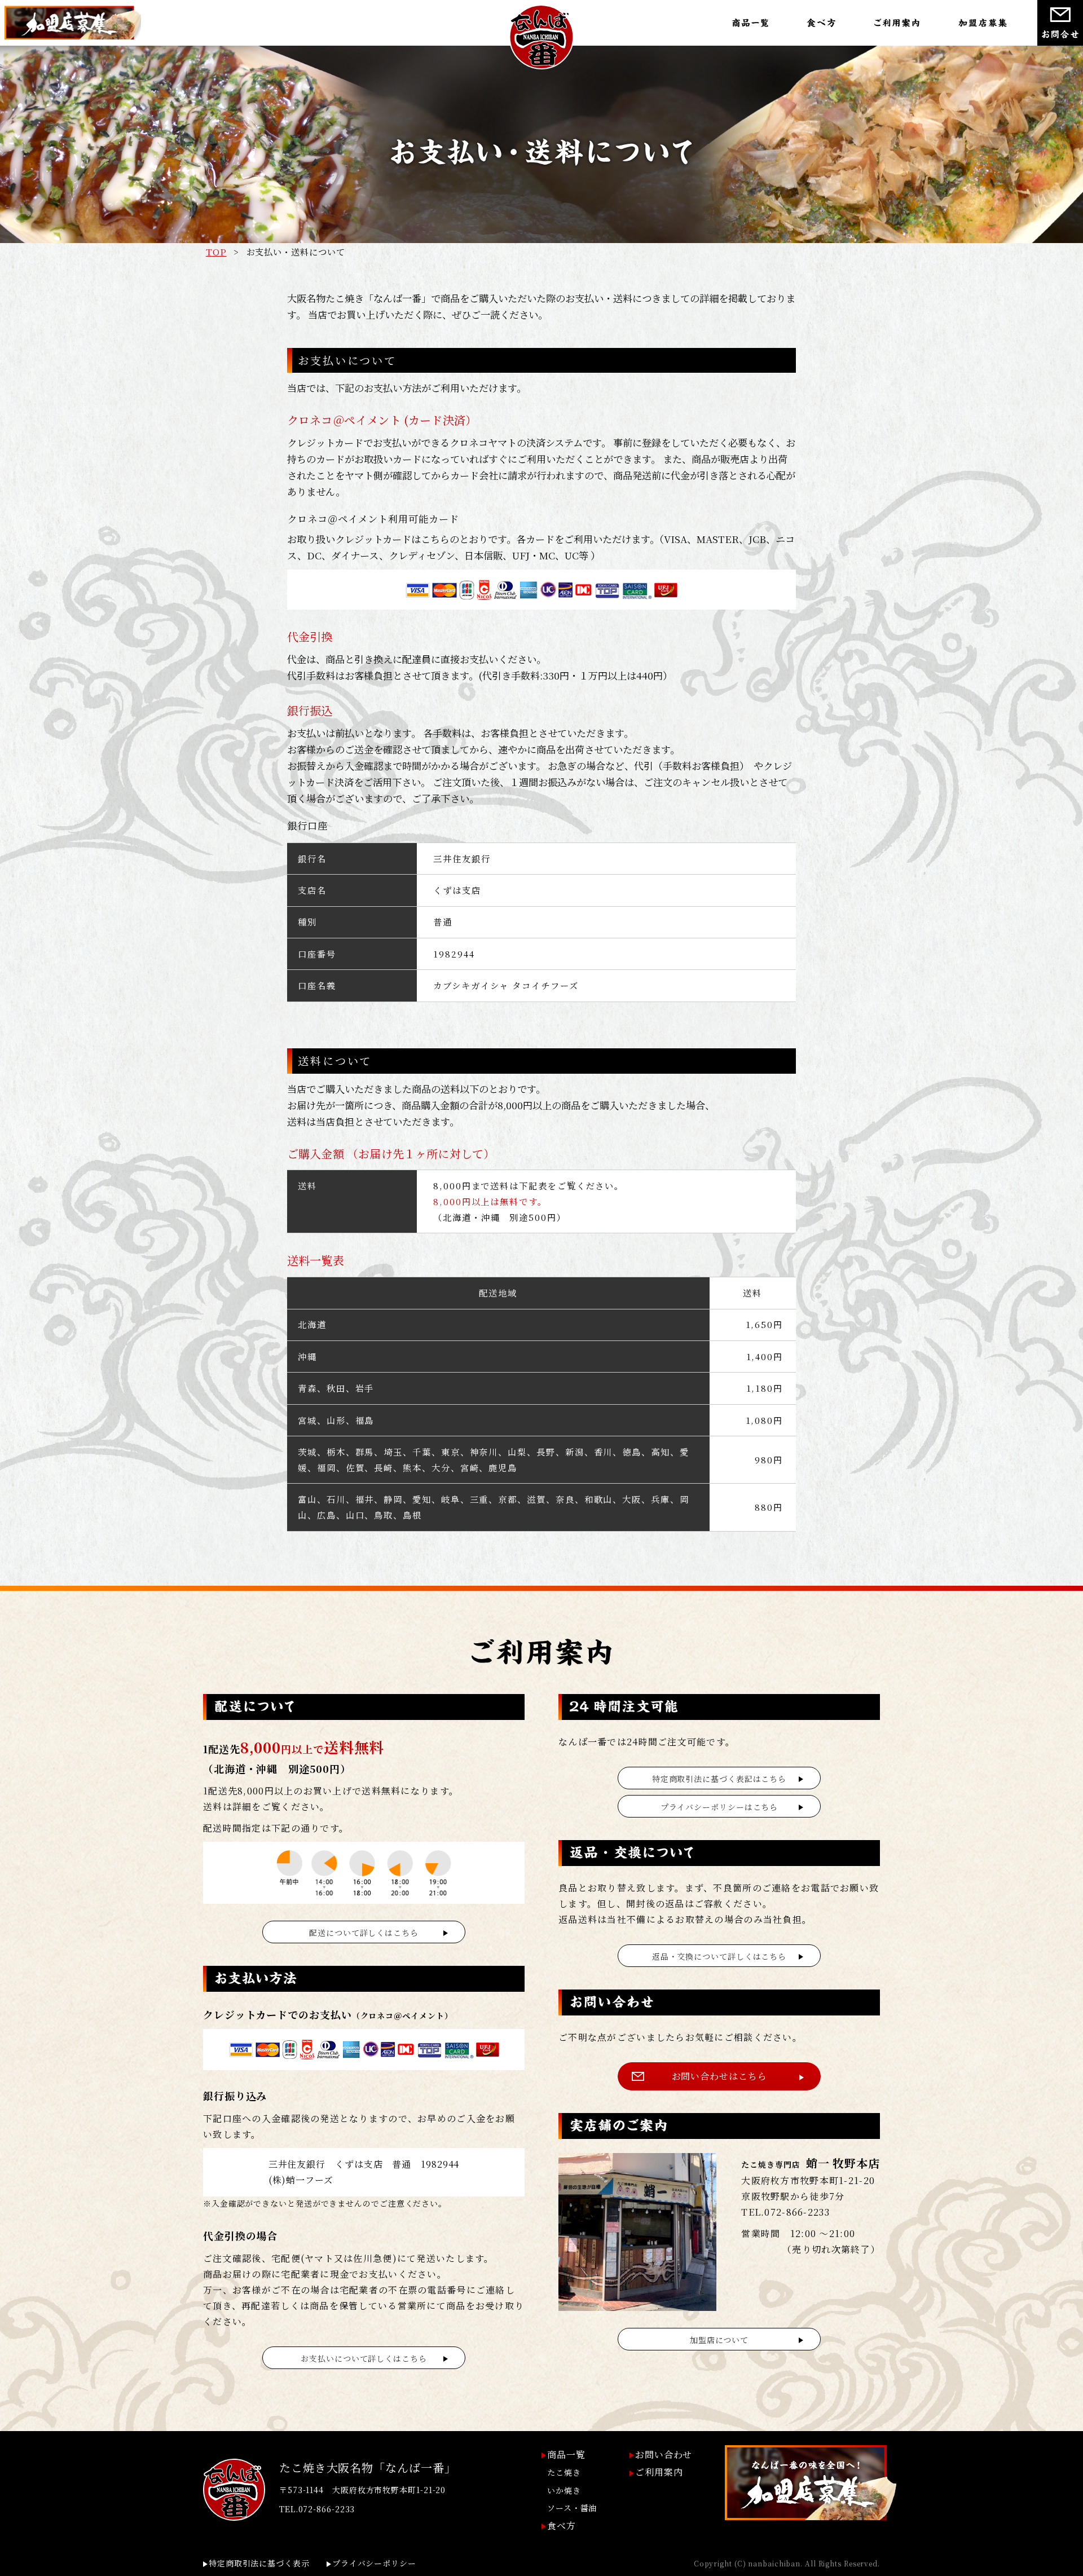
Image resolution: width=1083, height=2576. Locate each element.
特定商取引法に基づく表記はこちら (719, 1779)
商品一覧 (566, 2454)
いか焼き (564, 2490)
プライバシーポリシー (374, 2563)
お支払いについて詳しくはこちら (364, 2358)
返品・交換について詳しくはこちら (719, 1956)
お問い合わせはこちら (719, 2076)
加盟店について (719, 2340)
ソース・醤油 (572, 2508)
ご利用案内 (659, 2472)
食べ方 (562, 2526)
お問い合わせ (664, 2454)
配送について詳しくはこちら (364, 1933)
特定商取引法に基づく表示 (259, 2563)
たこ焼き (564, 2472)
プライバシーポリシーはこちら (719, 1807)
